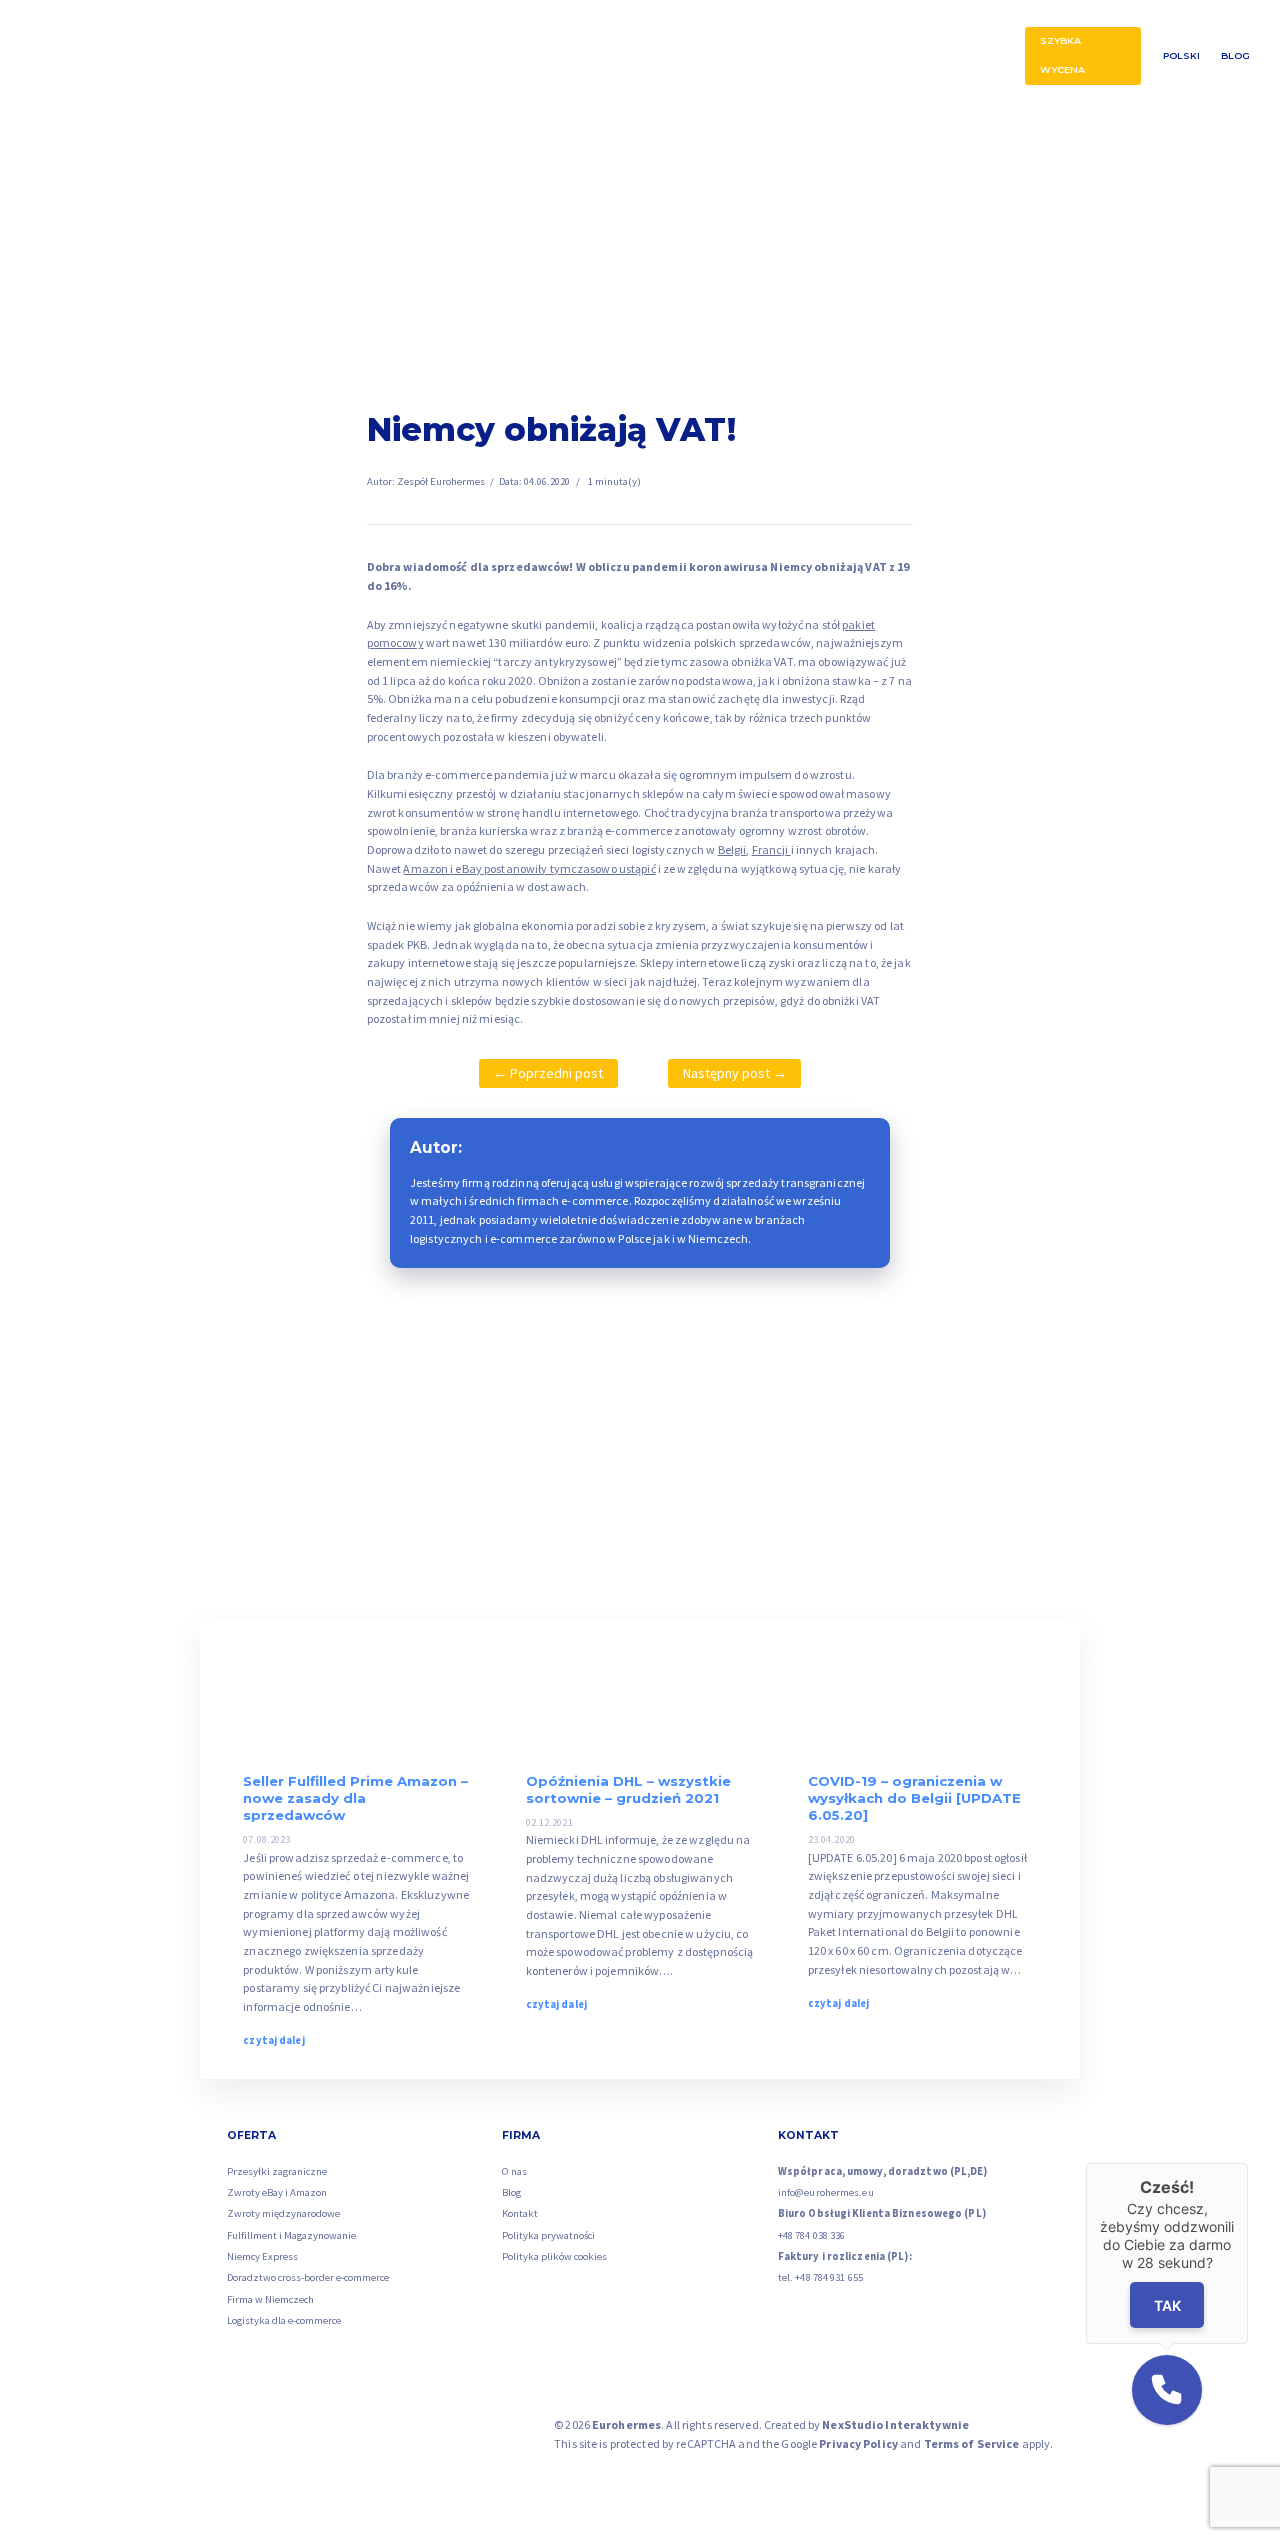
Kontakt (520, 2213)
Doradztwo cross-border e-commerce (308, 2277)
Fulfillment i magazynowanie (577, 56)
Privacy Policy (858, 2443)
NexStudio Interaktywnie (895, 2424)
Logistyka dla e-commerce (284, 2320)
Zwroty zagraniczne (424, 56)
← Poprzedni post (548, 1073)
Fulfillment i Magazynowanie (291, 2235)
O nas (982, 56)
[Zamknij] (1248, 2163)
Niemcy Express (262, 2256)
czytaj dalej (273, 2040)
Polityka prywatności (548, 2235)
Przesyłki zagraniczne (274, 56)
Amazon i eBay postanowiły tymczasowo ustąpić (529, 868)
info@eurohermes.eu (826, 2192)
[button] (1167, 2390)
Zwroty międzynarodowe (283, 2213)
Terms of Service (972, 2443)
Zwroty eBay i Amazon (764, 56)
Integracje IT (905, 56)
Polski (1181, 55)
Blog (1235, 55)
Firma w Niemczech (270, 2299)
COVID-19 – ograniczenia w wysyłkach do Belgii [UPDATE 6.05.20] (914, 1798)
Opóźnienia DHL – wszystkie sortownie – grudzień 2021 (628, 1789)
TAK (1166, 2305)
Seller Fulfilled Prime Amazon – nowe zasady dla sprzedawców (355, 1798)
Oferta (195, 55)
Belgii (732, 849)
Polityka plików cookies (554, 2256)
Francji (771, 849)
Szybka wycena (1062, 55)
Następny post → (735, 1073)
